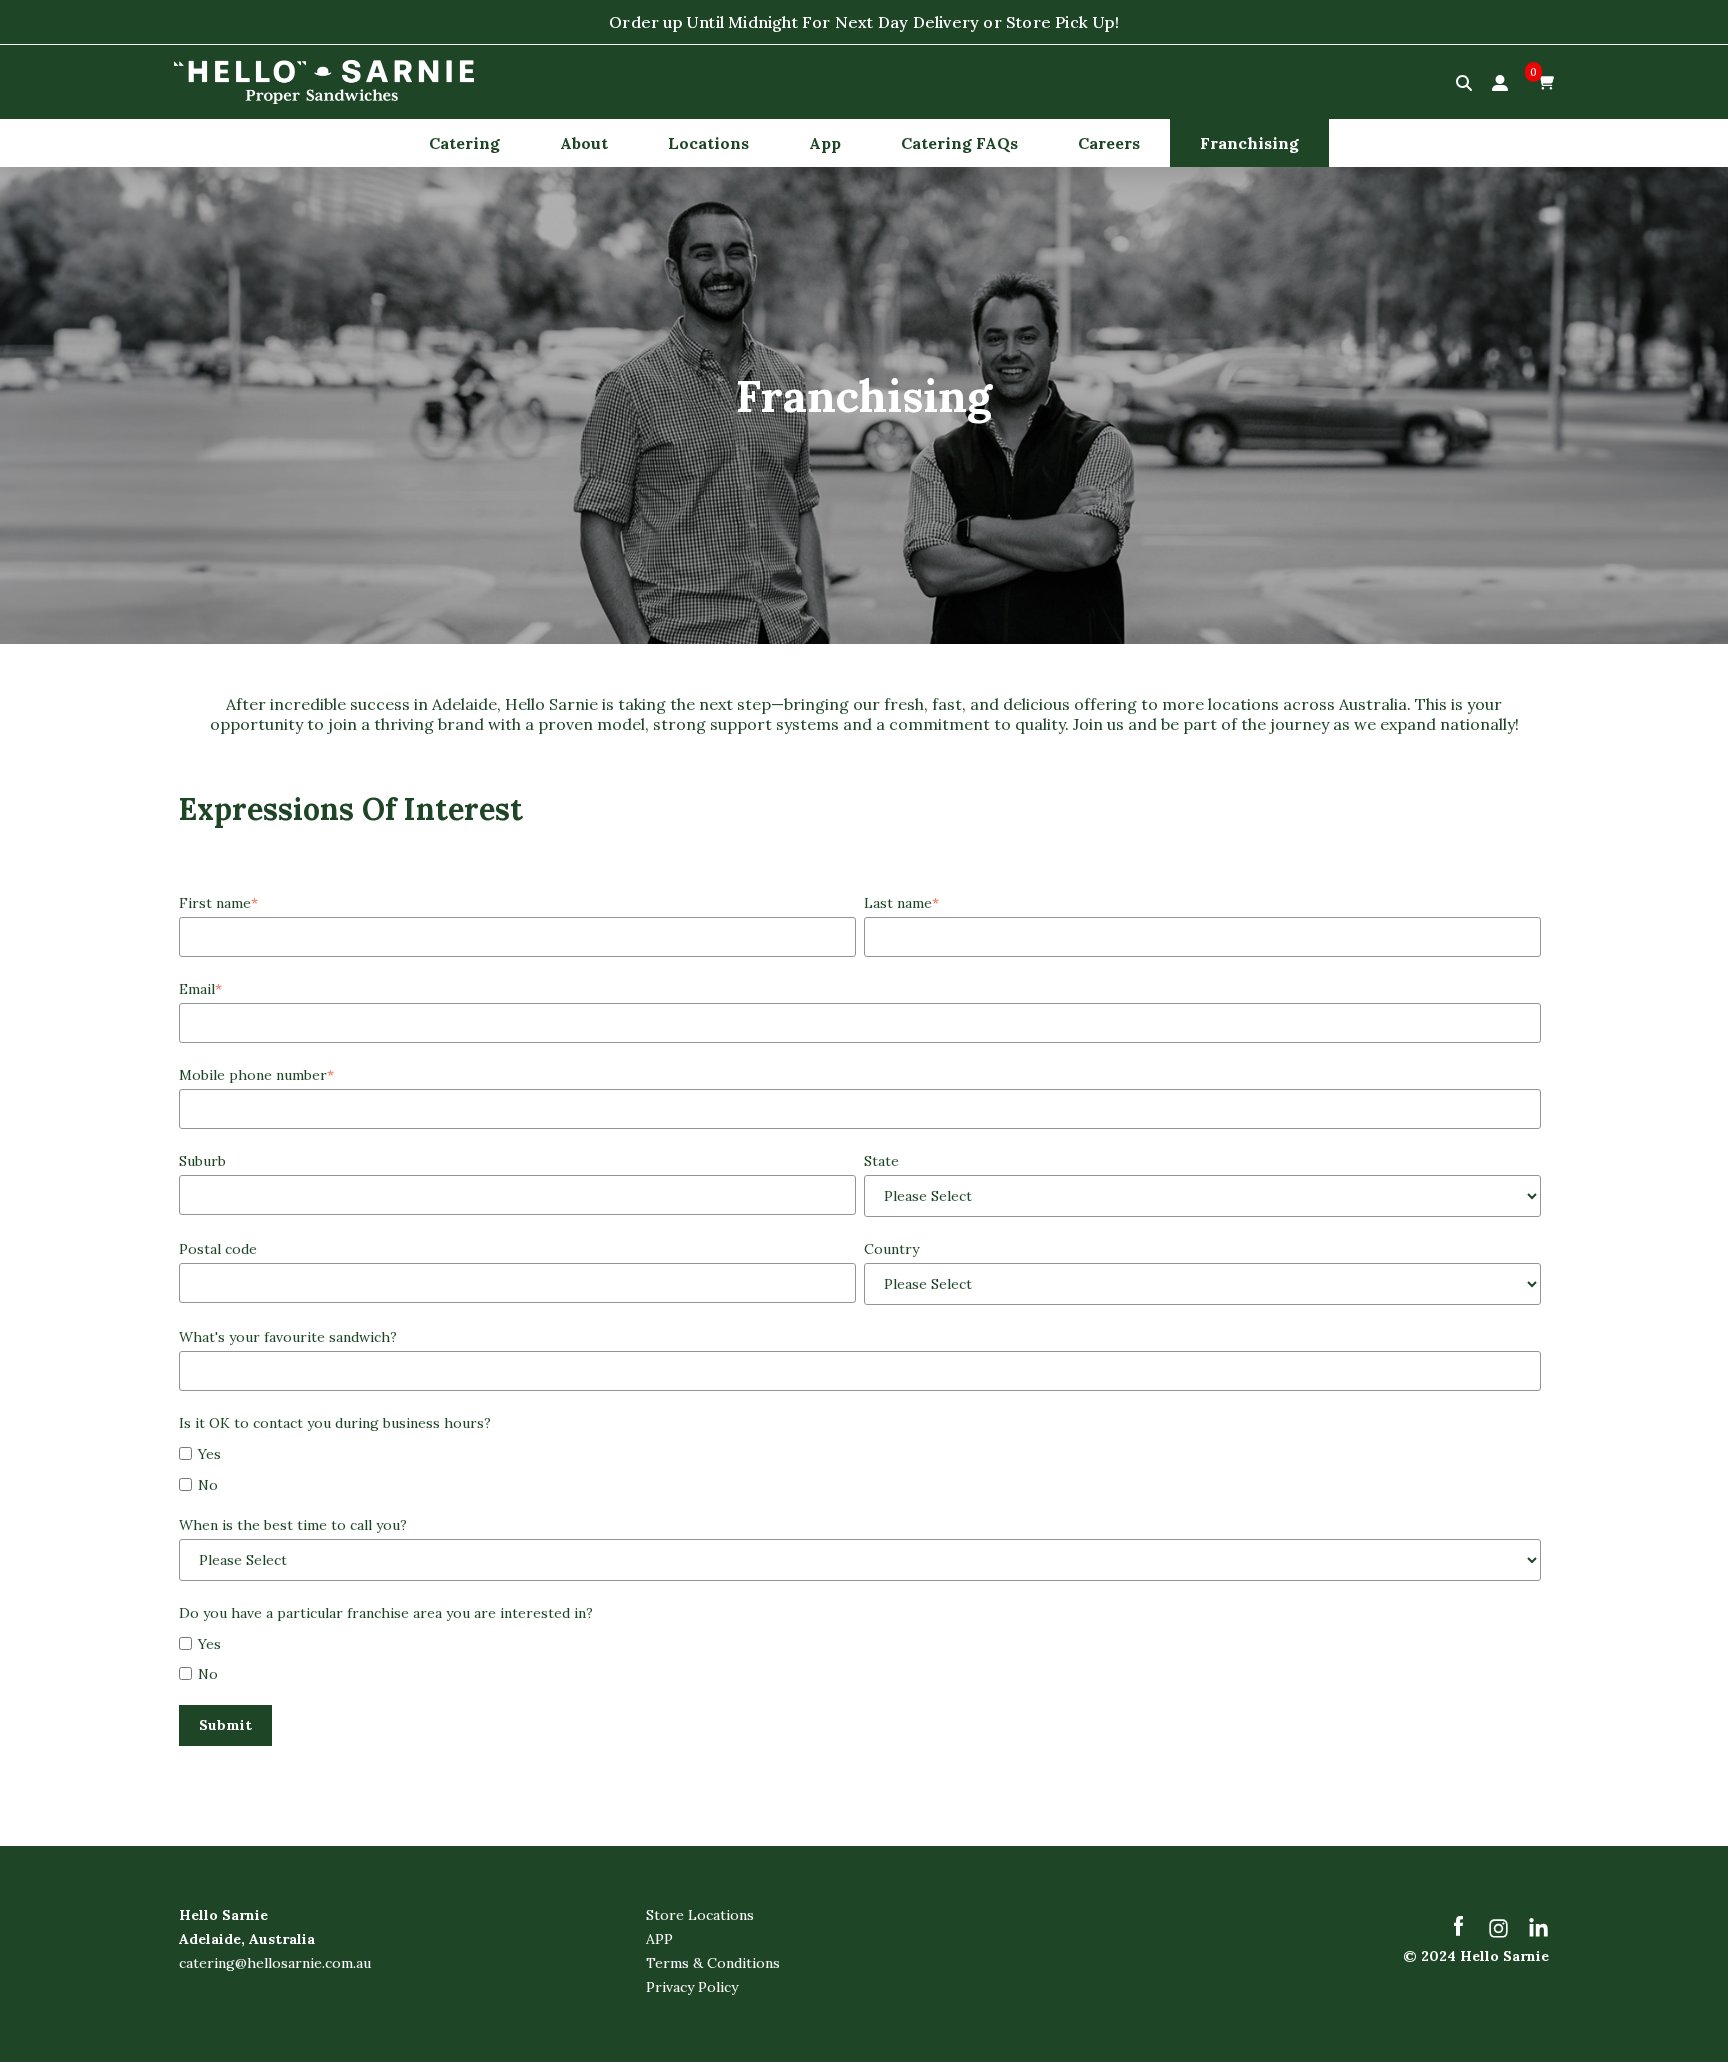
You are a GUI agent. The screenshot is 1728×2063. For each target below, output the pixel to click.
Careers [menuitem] (1109, 143)
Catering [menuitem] (464, 143)
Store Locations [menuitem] (700, 1915)
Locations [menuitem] (708, 143)
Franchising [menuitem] (1249, 143)
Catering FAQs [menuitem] (959, 143)
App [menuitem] (825, 143)
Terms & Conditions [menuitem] (713, 1963)
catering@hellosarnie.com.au (275, 1963)
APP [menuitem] (659, 1939)
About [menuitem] (584, 143)
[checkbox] (860, 1468)
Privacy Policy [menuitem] (692, 1987)
